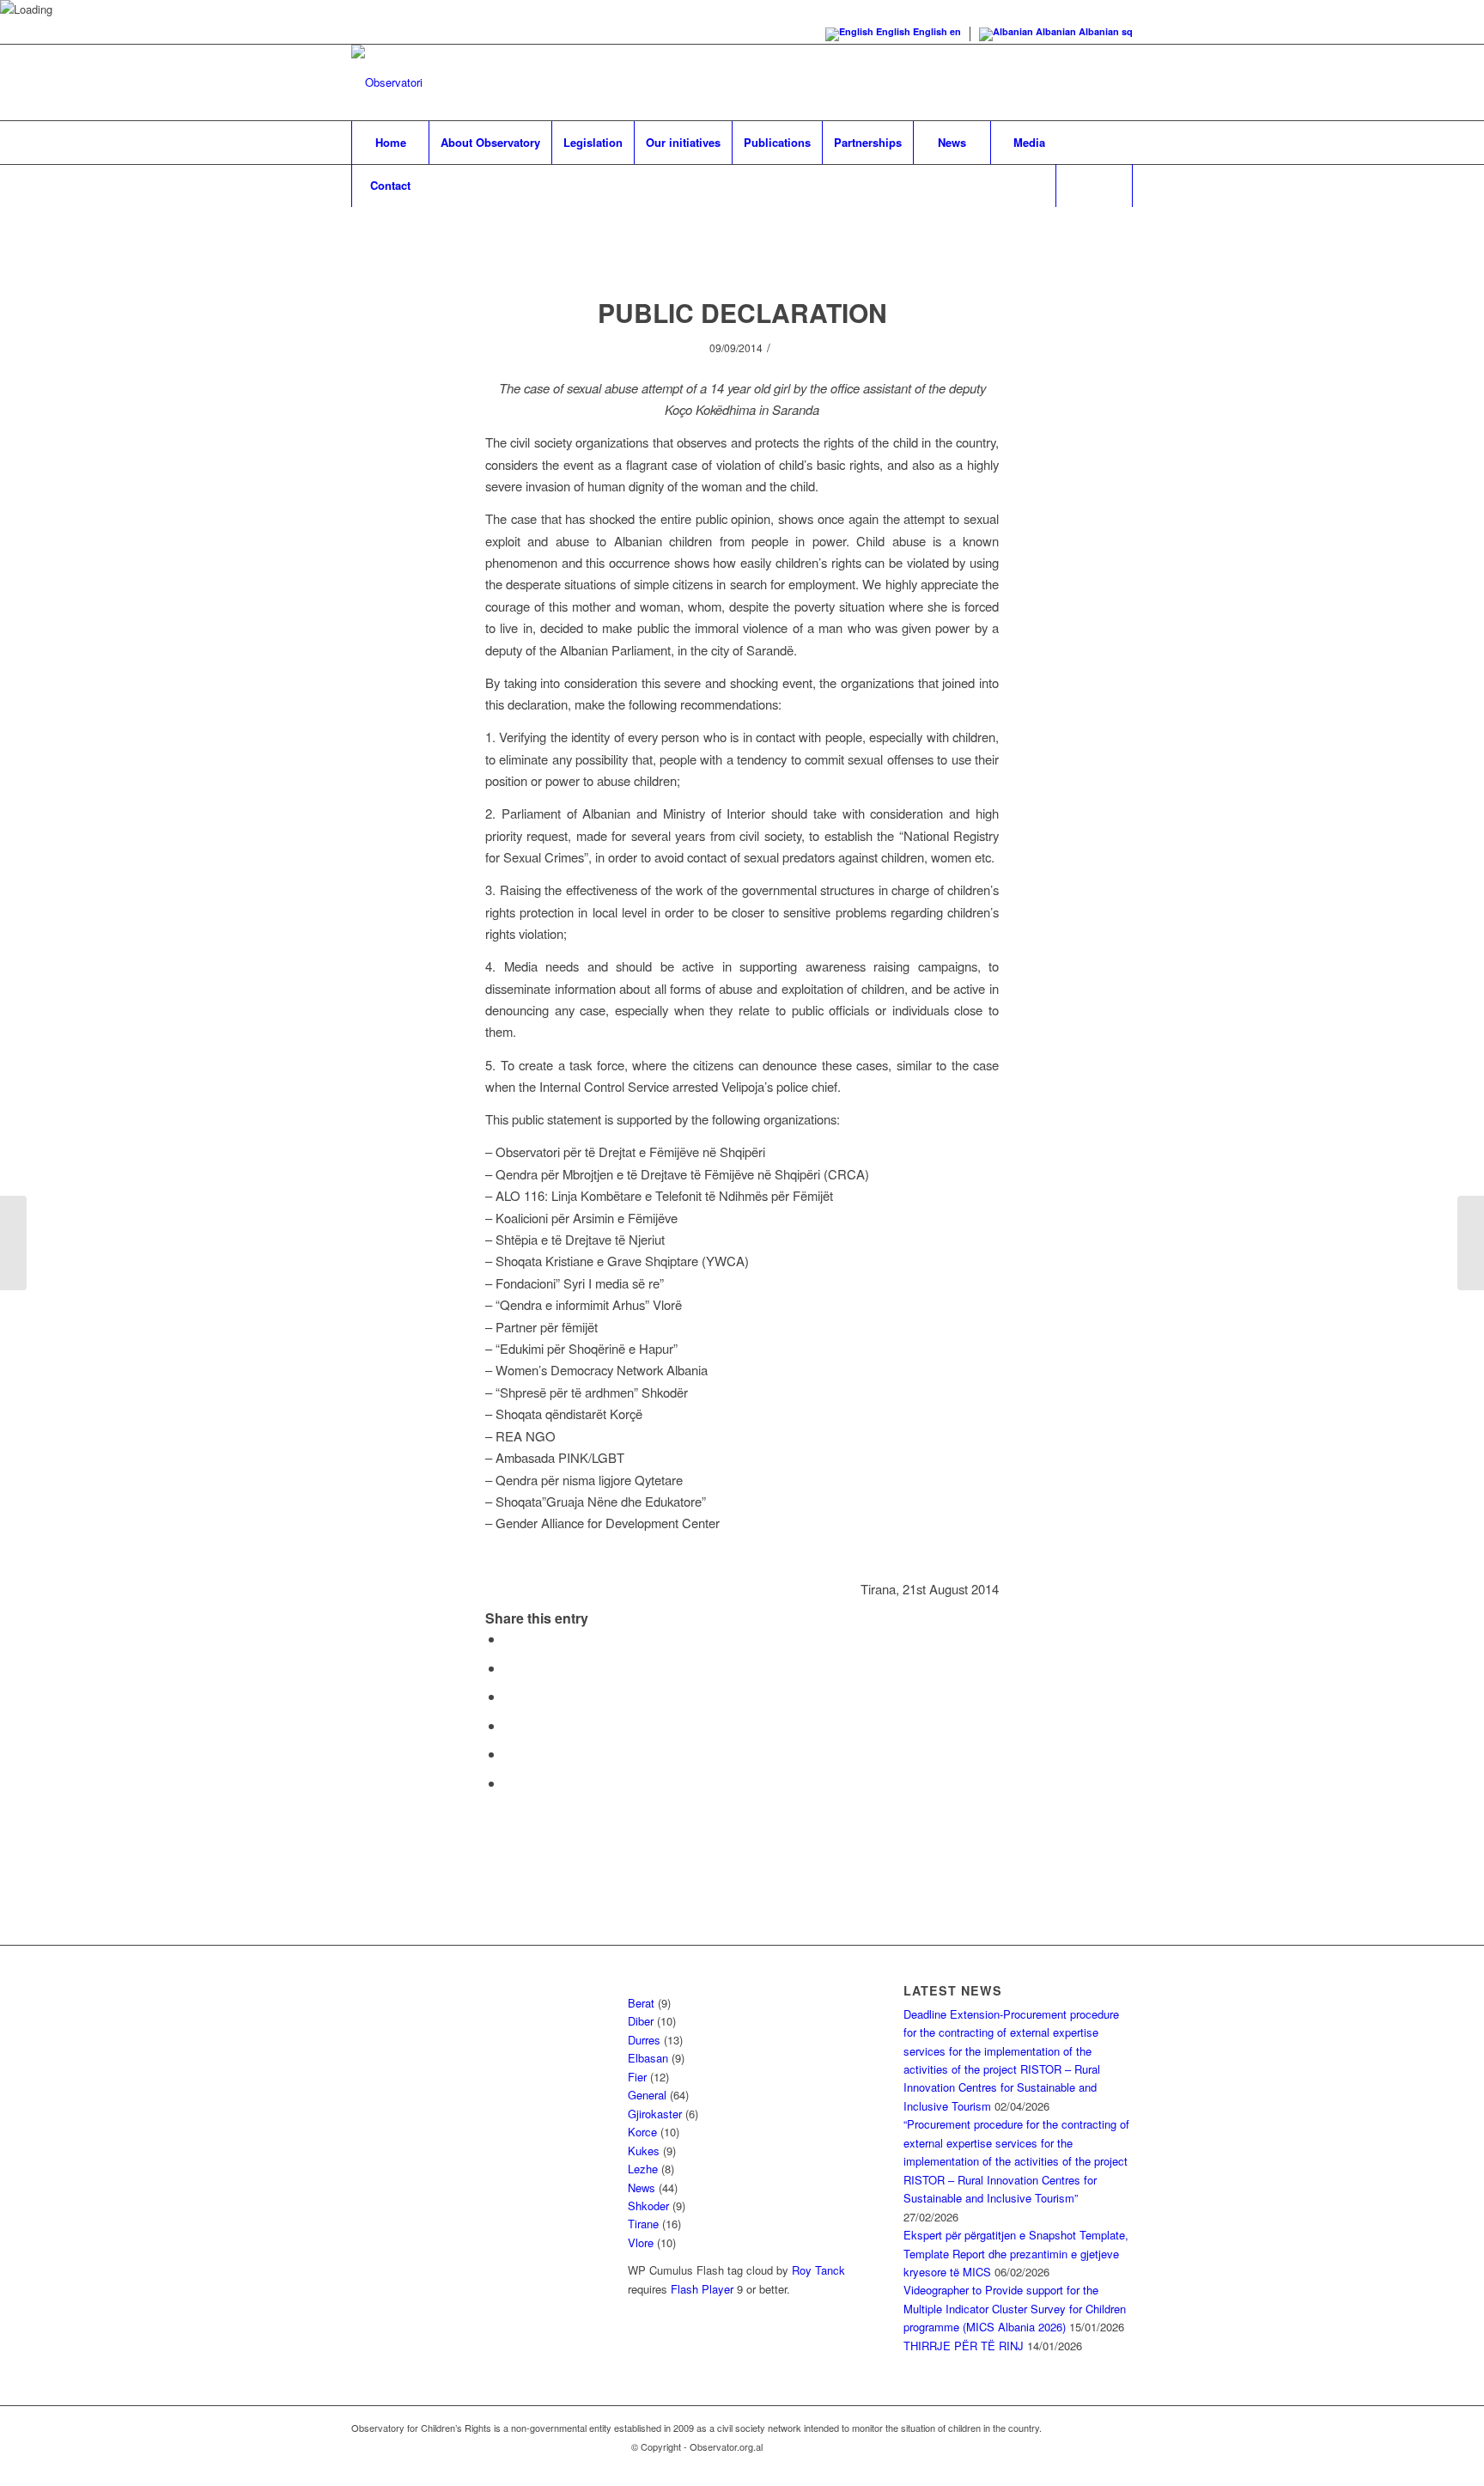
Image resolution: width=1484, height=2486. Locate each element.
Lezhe (643, 2169)
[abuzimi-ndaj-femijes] (742, 248)
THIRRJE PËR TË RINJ (964, 2346)
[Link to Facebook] (1043, 82)
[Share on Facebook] (509, 1639)
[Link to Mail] (1094, 82)
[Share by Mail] (509, 1783)
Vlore (641, 2242)
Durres (644, 2040)
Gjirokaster (655, 2114)
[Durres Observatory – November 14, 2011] (13, 1243)
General (647, 2095)
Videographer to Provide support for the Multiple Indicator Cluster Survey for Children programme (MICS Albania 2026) (1015, 2308)
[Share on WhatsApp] (509, 1696)
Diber (641, 2021)
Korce (642, 2132)
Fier (637, 2077)
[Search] (1094, 186)
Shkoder (648, 2206)
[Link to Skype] (1068, 82)
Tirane (643, 2224)
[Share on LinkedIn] (509, 1754)
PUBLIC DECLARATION (742, 312)
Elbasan (648, 2058)
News (642, 2187)
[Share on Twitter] (509, 1668)
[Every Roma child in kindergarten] (1471, 1243)
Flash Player (702, 2289)
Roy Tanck (818, 2270)
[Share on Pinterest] (509, 1725)
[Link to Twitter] (1120, 82)
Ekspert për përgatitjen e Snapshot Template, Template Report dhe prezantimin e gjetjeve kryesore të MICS (1016, 2253)
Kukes (644, 2151)
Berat (641, 2003)
